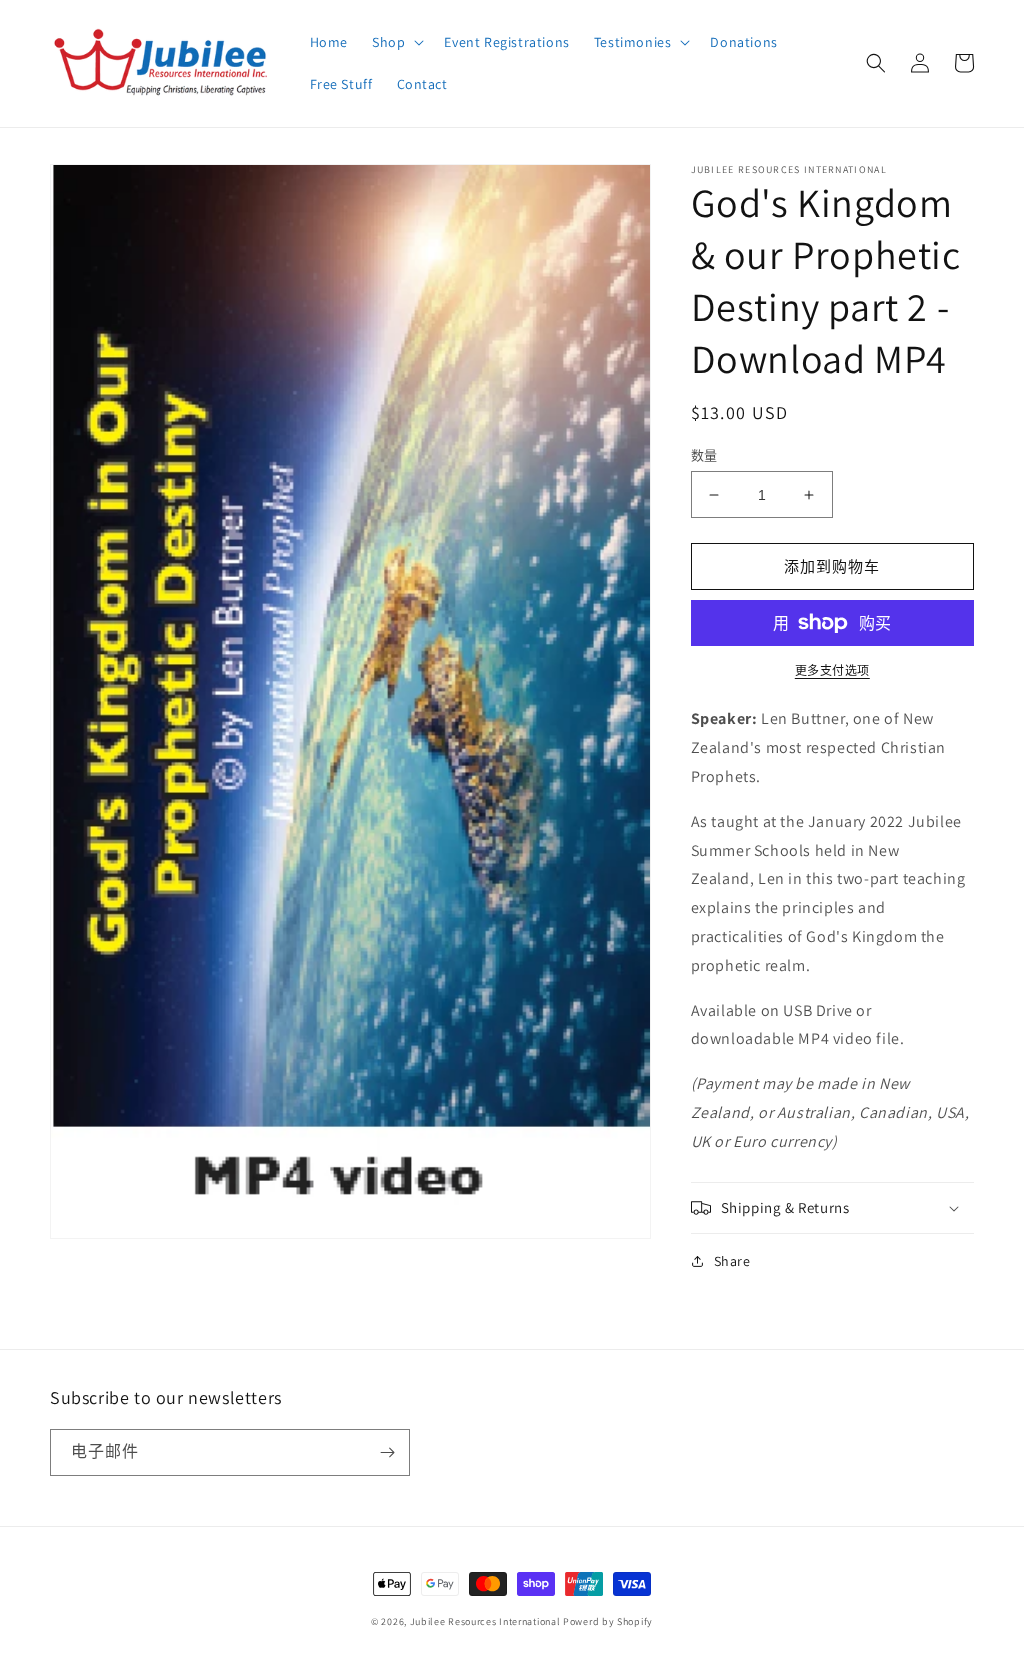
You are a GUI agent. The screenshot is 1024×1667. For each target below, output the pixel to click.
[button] (396, 42)
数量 (704, 455)
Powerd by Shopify (608, 1621)
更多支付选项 (832, 670)
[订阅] (387, 1452)
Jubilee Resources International (485, 1621)
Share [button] (732, 1261)
